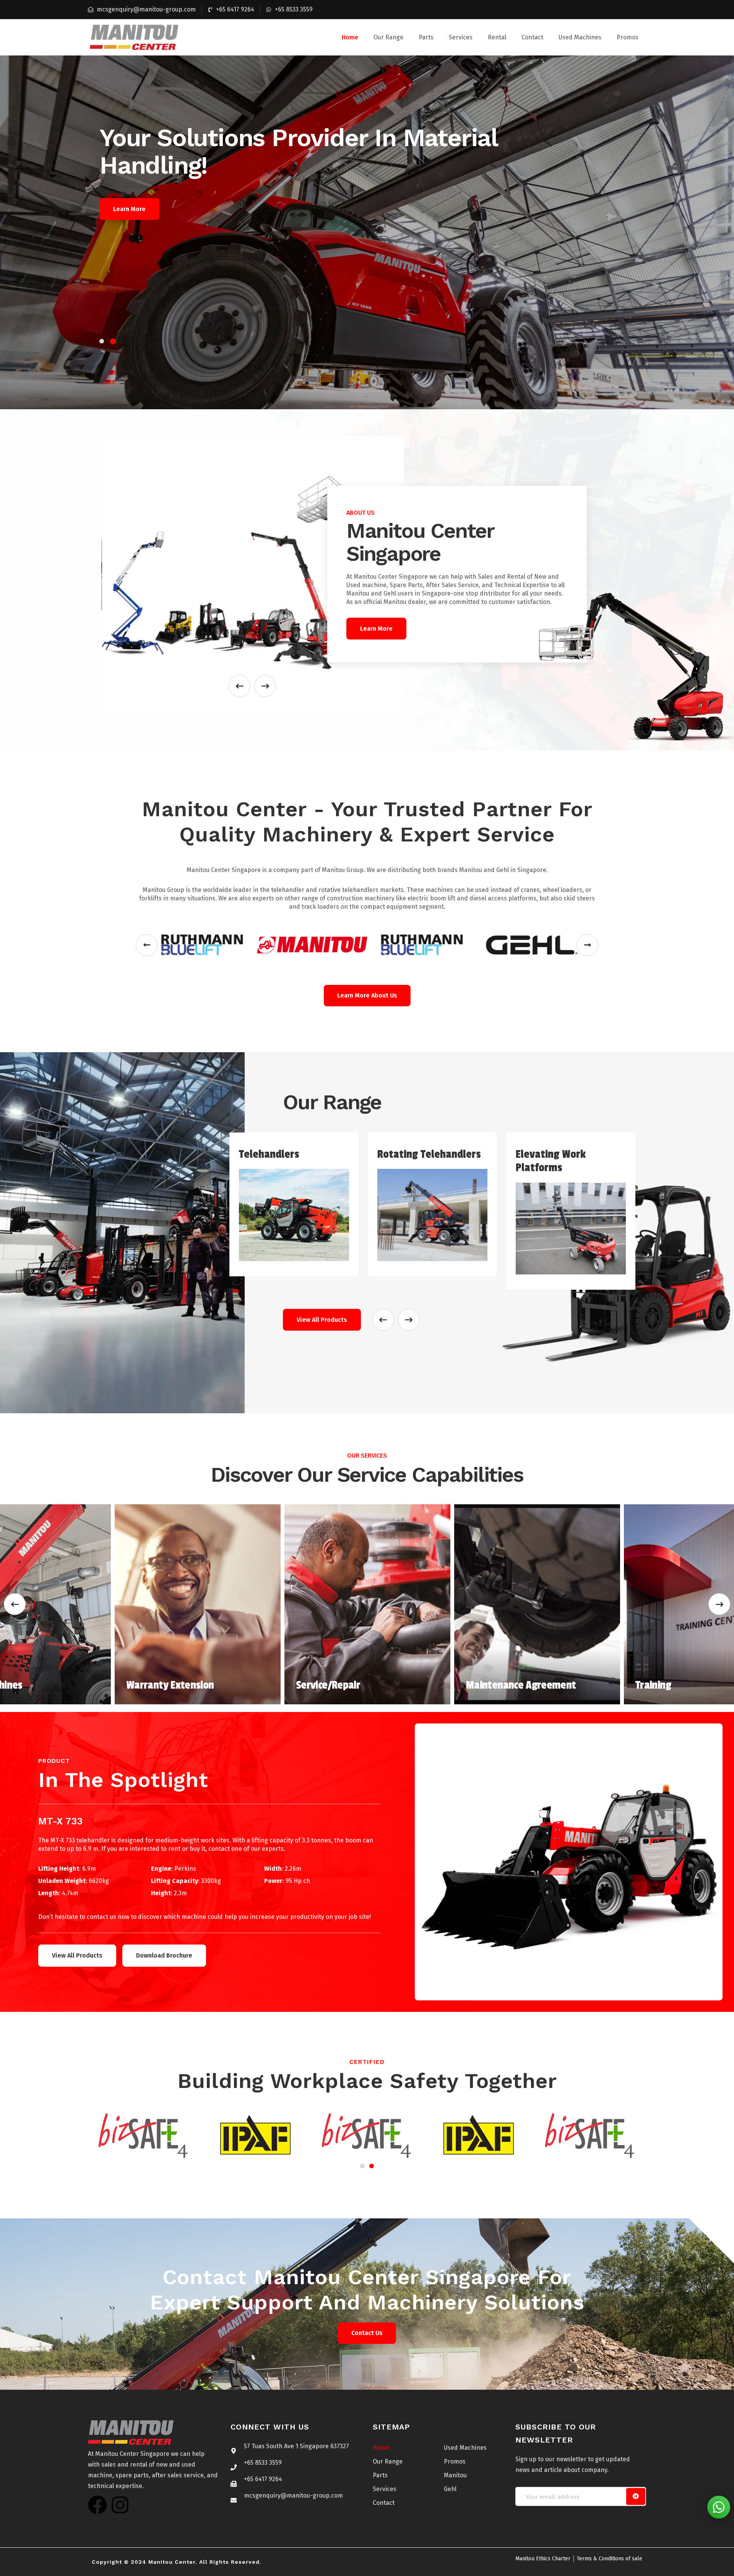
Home (350, 37)
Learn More (194, 209)
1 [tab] (102, 341)
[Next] (719, 1604)
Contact (532, 37)
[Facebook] (97, 2505)
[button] (147, 945)
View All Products (322, 1320)
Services (461, 37)
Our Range (388, 37)
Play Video (128, 209)
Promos (628, 37)
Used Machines (580, 37)
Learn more (376, 629)
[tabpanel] (367, 232)
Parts (426, 37)
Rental (497, 37)
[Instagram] (120, 2505)
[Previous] (15, 1604)
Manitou (455, 2475)
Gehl (450, 2489)
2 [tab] (114, 341)
